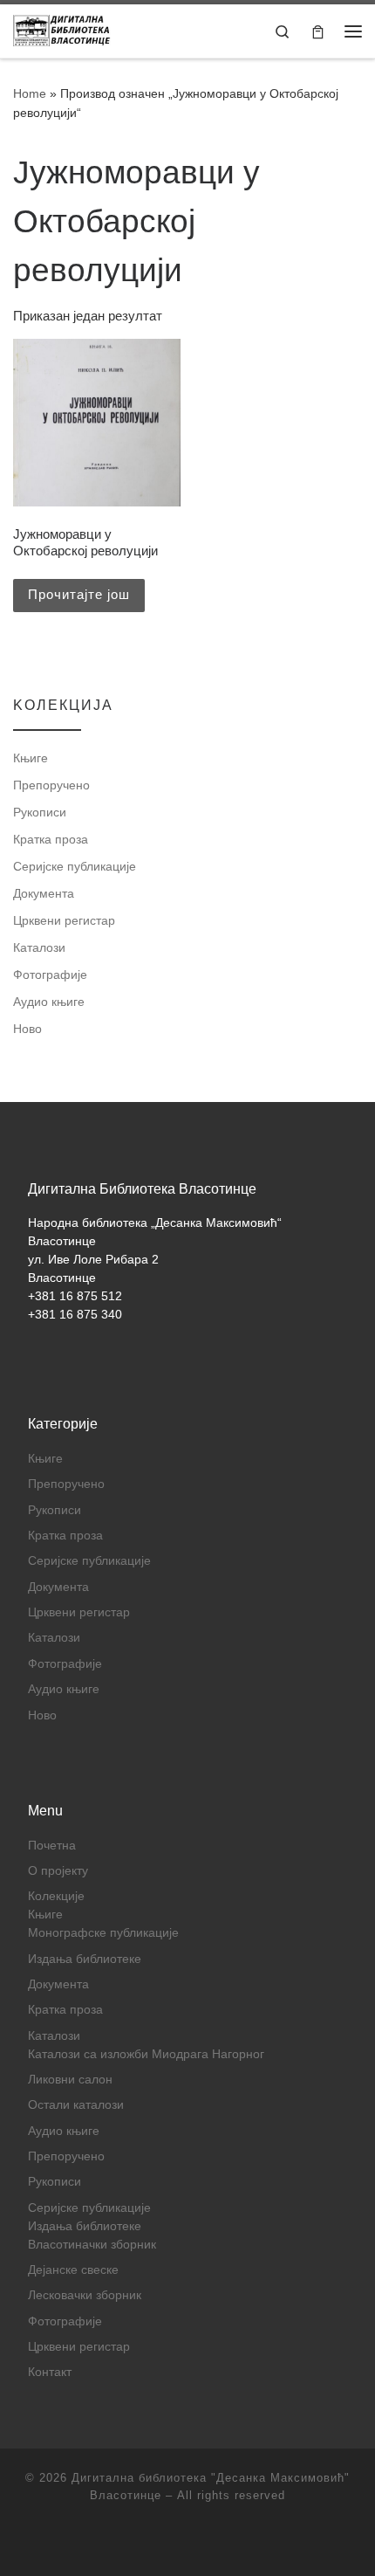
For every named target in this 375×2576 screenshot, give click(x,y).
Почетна (52, 1846)
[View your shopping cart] (318, 31)
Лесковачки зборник (85, 2295)
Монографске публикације (103, 1933)
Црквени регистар (64, 920)
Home (30, 93)
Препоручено (51, 785)
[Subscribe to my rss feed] (187, 2542)
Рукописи (40, 812)
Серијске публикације (75, 866)
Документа (44, 893)
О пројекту (58, 1871)
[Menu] (353, 31)
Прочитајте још (79, 594)
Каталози (39, 947)
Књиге (31, 758)
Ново (27, 1029)
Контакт (50, 2372)
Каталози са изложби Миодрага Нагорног (146, 2054)
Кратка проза (51, 839)
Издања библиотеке (85, 1959)
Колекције (56, 1896)
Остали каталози (76, 2105)
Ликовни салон (70, 2080)
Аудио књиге (49, 1002)
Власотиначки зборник (92, 2245)
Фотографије (50, 975)
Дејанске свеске (73, 2270)
